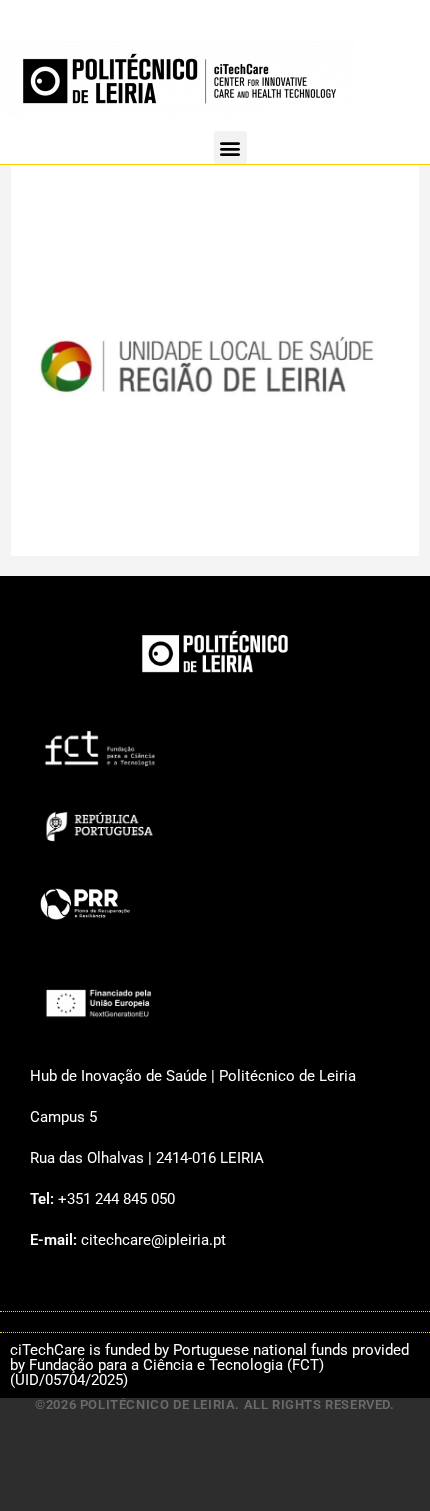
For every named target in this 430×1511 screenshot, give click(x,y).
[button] (230, 147)
